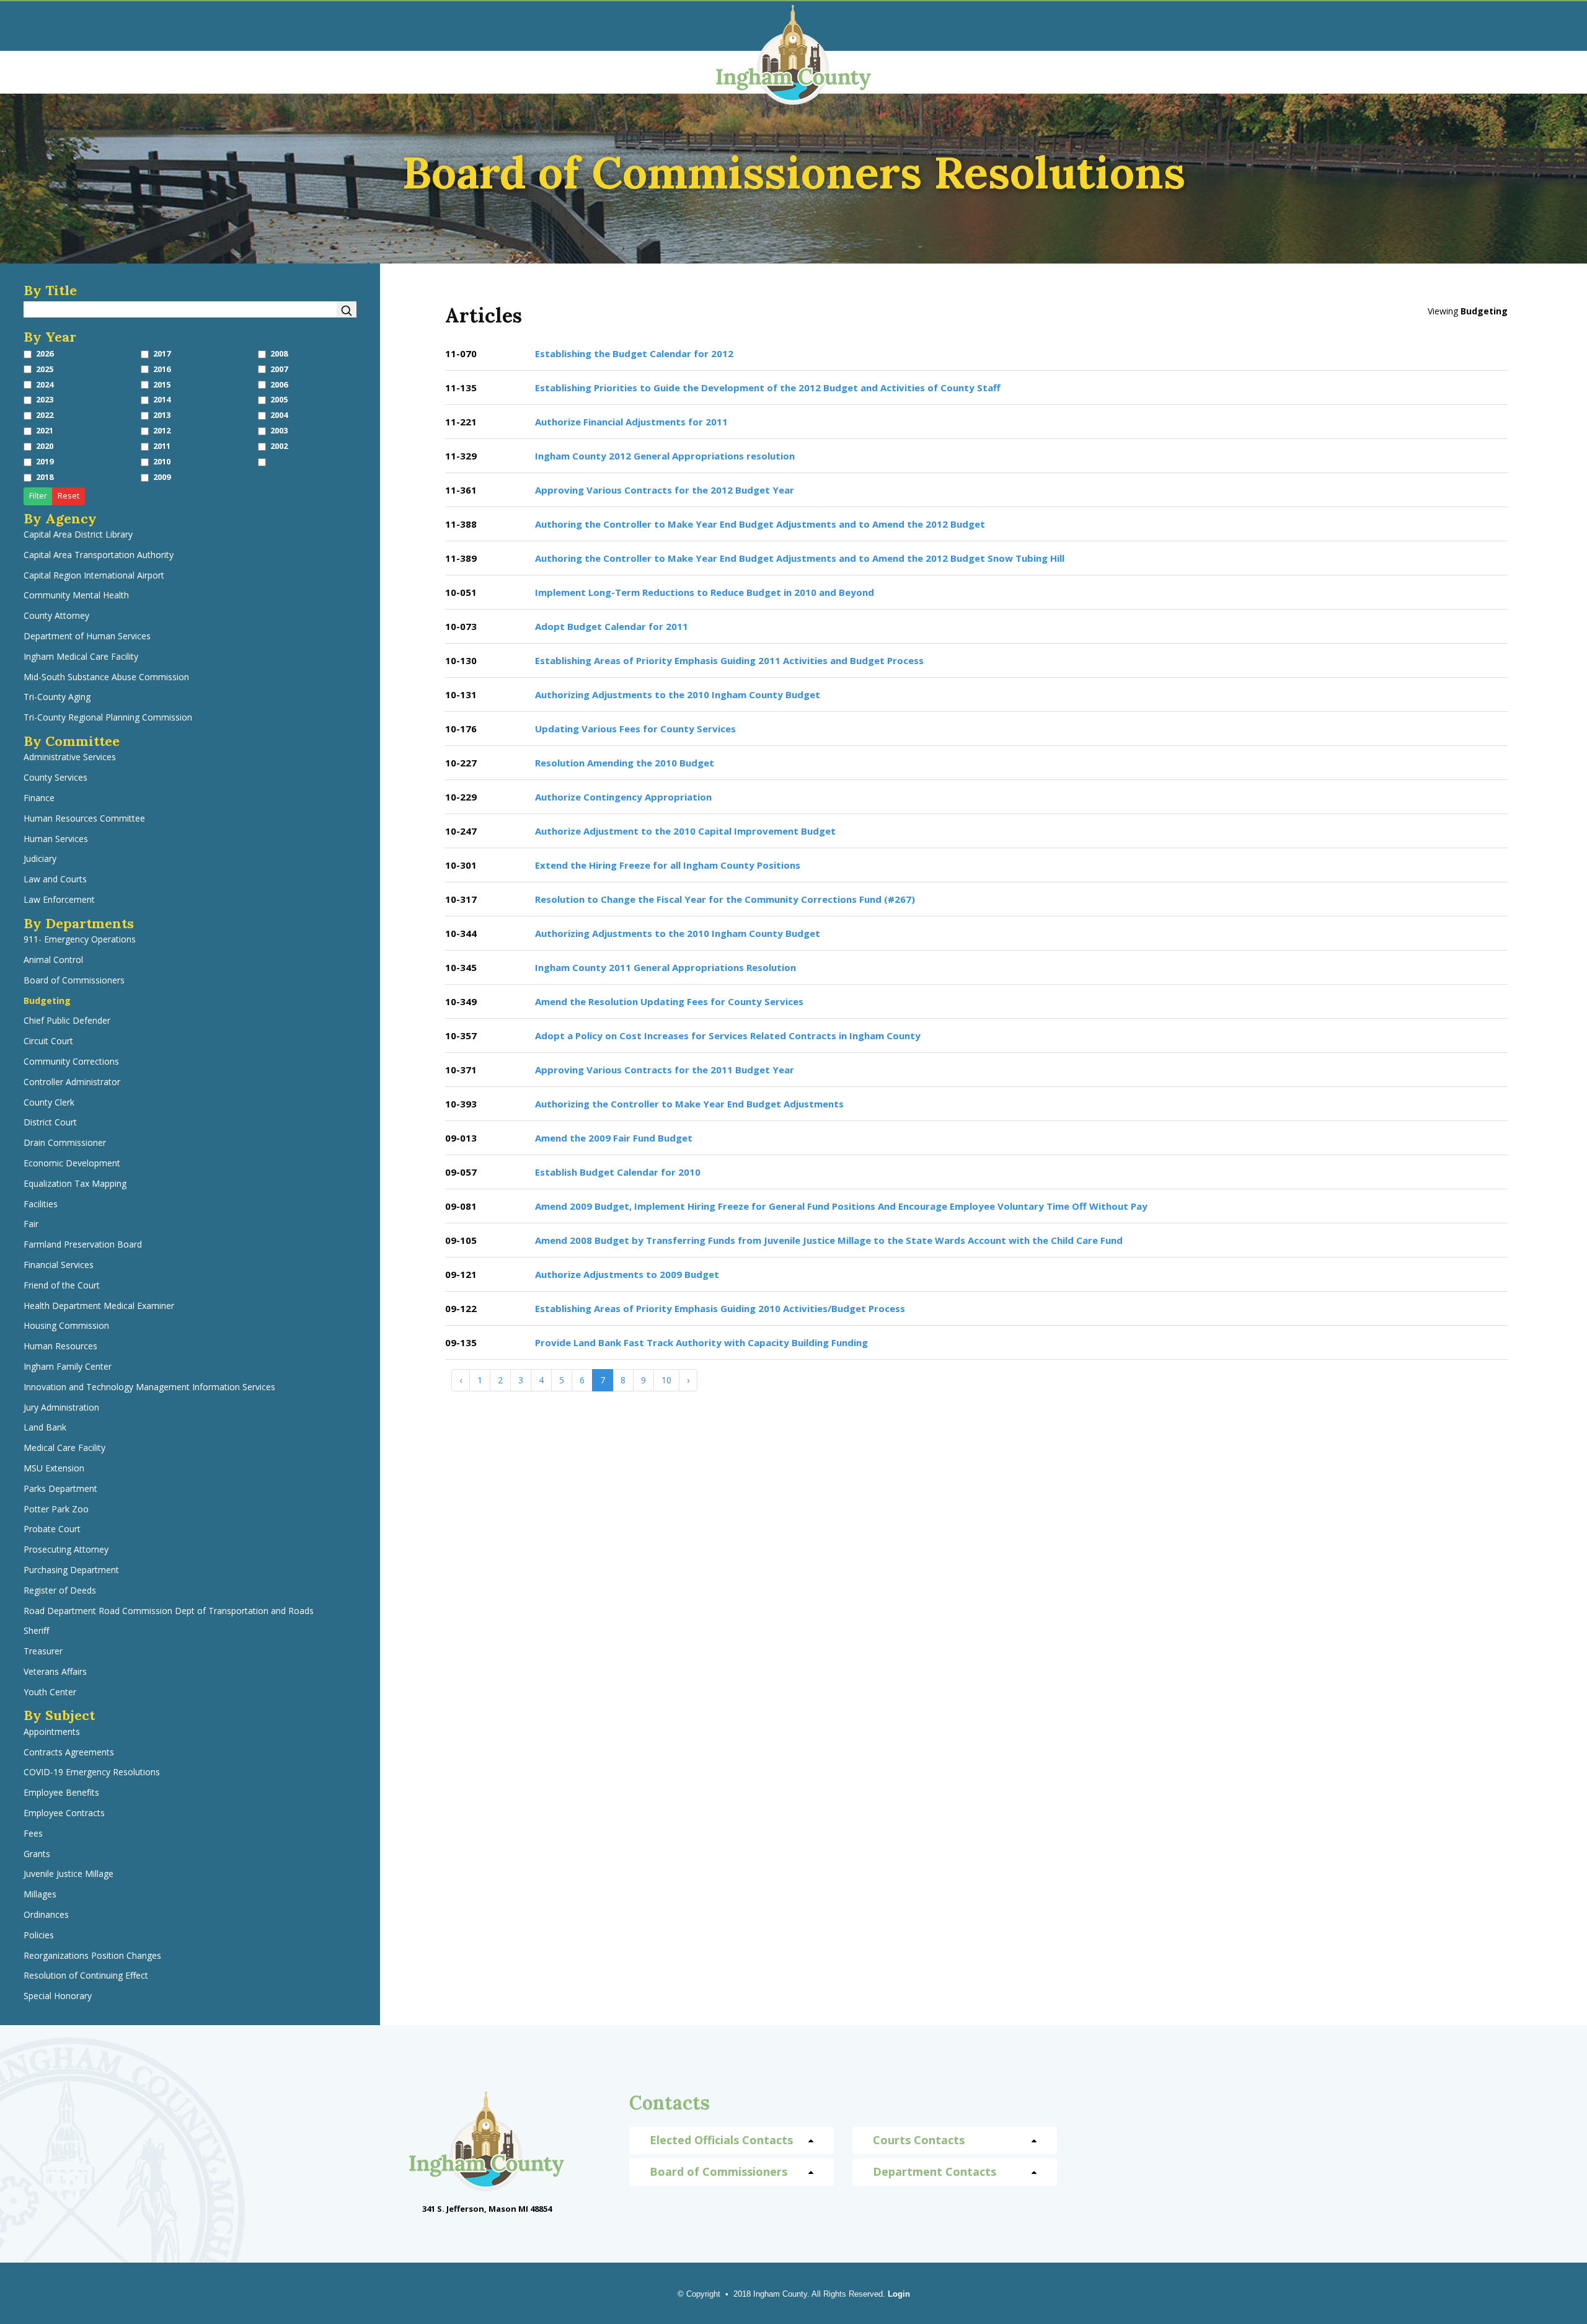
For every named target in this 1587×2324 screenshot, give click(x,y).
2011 (162, 446)
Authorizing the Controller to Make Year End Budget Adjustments (689, 1104)
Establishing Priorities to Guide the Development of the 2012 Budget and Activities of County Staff (768, 388)
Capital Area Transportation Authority (99, 555)
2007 (279, 369)
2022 (45, 415)
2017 (162, 354)
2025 (45, 369)
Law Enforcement (59, 900)
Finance (39, 798)
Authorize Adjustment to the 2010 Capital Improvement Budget (685, 831)
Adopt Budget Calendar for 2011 (612, 626)
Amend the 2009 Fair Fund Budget (614, 1138)
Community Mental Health (76, 596)
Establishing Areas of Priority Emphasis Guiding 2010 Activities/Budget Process (720, 1308)
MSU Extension (54, 1469)
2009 (162, 477)
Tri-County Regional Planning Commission (108, 718)
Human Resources (60, 1346)
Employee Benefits (61, 1793)
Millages (40, 1895)
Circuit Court (48, 1041)
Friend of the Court (62, 1286)
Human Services (56, 839)
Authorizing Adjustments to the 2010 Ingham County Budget (678, 694)
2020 (45, 446)
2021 (45, 431)
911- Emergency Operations (80, 940)
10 (666, 1380)
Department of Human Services (87, 636)
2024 (45, 385)
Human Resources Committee (84, 819)
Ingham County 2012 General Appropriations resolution (665, 456)
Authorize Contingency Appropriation (623, 797)
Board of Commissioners (74, 981)
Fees (33, 1834)
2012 (162, 431)
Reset (69, 496)
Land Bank (45, 1428)
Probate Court (52, 1529)
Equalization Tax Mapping (75, 1184)
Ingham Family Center (68, 1367)
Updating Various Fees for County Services (635, 729)
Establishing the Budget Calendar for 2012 (634, 353)
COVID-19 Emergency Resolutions (92, 1772)
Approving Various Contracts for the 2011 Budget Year (665, 1070)
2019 (45, 462)
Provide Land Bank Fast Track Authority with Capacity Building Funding (701, 1342)
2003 (279, 431)
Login (899, 2294)
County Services (55, 778)
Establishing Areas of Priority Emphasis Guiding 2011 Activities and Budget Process (729, 660)
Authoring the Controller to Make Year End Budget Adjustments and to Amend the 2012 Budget (760, 524)
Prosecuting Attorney (66, 1550)
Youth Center (50, 1692)
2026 (45, 354)
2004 (279, 415)
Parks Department (60, 1489)
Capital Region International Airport (94, 576)
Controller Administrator (72, 1082)
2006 (279, 385)
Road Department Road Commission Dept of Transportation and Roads (169, 1611)
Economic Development (72, 1164)
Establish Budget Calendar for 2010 (618, 1172)
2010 (162, 462)
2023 (45, 400)
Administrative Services (70, 757)
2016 (162, 369)
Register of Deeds (60, 1591)
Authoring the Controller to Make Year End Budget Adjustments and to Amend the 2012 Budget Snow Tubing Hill (800, 558)
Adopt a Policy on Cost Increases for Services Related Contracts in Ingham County (728, 1036)
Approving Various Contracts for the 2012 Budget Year (665, 490)
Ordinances (46, 1915)
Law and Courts (55, 880)
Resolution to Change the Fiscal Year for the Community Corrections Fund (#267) (725, 899)
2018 (45, 477)
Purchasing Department (71, 1570)
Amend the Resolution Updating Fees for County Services (669, 1001)
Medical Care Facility (64, 1448)
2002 (279, 446)
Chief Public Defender (67, 1021)
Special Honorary (58, 1996)
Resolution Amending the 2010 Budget (625, 763)
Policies (39, 1936)
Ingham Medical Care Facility (81, 657)
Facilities (41, 1204)
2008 (279, 354)
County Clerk (49, 1103)
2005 (279, 400)
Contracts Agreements (69, 1753)
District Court (50, 1123)
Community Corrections (71, 1062)
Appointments (52, 1732)
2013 (162, 415)
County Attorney (56, 616)
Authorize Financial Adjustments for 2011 (631, 422)
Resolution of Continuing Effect (86, 1976)
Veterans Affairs (55, 1672)
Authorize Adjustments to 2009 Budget (627, 1274)
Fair (31, 1224)
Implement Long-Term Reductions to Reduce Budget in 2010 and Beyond (705, 592)
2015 (162, 385)
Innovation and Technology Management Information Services (149, 1387)
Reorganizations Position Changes (92, 1956)
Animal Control (53, 960)
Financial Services (59, 1265)
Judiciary (40, 859)
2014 (162, 400)
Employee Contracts (64, 1813)
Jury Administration (61, 1408)
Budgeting (47, 1001)
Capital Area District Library (78, 535)
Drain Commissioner (65, 1143)
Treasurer (43, 1652)
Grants (37, 1854)
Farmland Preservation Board (83, 1245)
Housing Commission (66, 1326)
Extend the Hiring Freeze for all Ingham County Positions (668, 865)
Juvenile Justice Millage (69, 1874)
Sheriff (36, 1631)
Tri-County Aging (57, 697)
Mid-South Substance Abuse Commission (106, 677)
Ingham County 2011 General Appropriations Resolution (665, 967)
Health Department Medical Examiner (99, 1306)
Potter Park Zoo (56, 1510)
